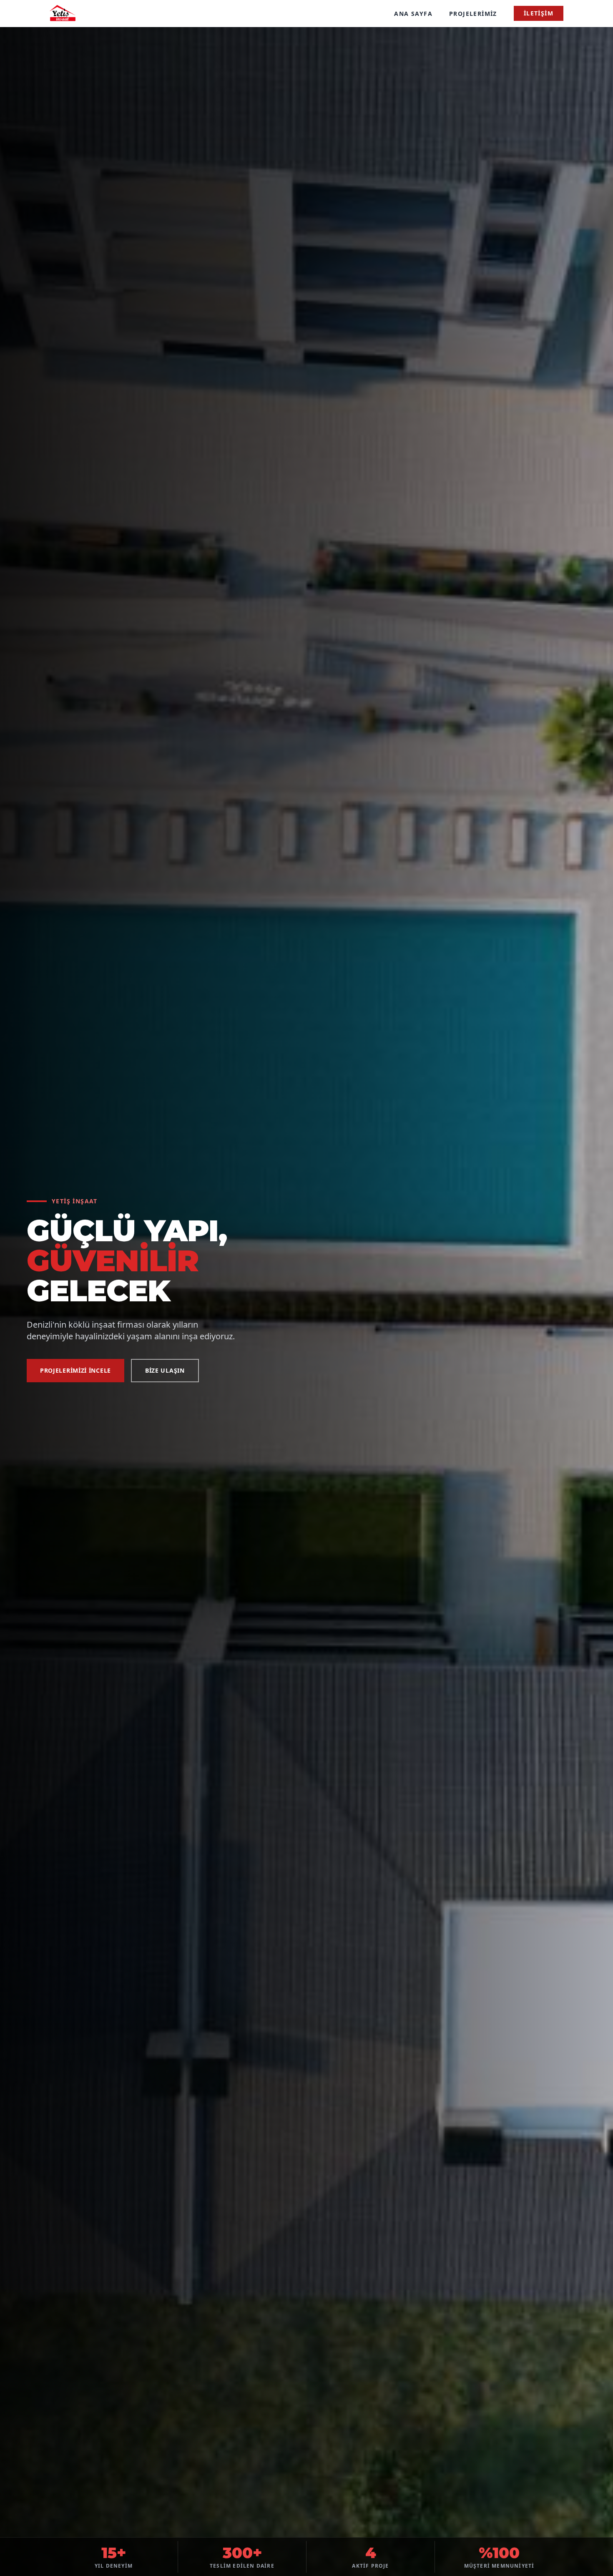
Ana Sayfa (413, 14)
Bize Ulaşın (165, 1370)
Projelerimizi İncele (75, 1370)
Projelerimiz (473, 14)
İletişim (539, 13)
